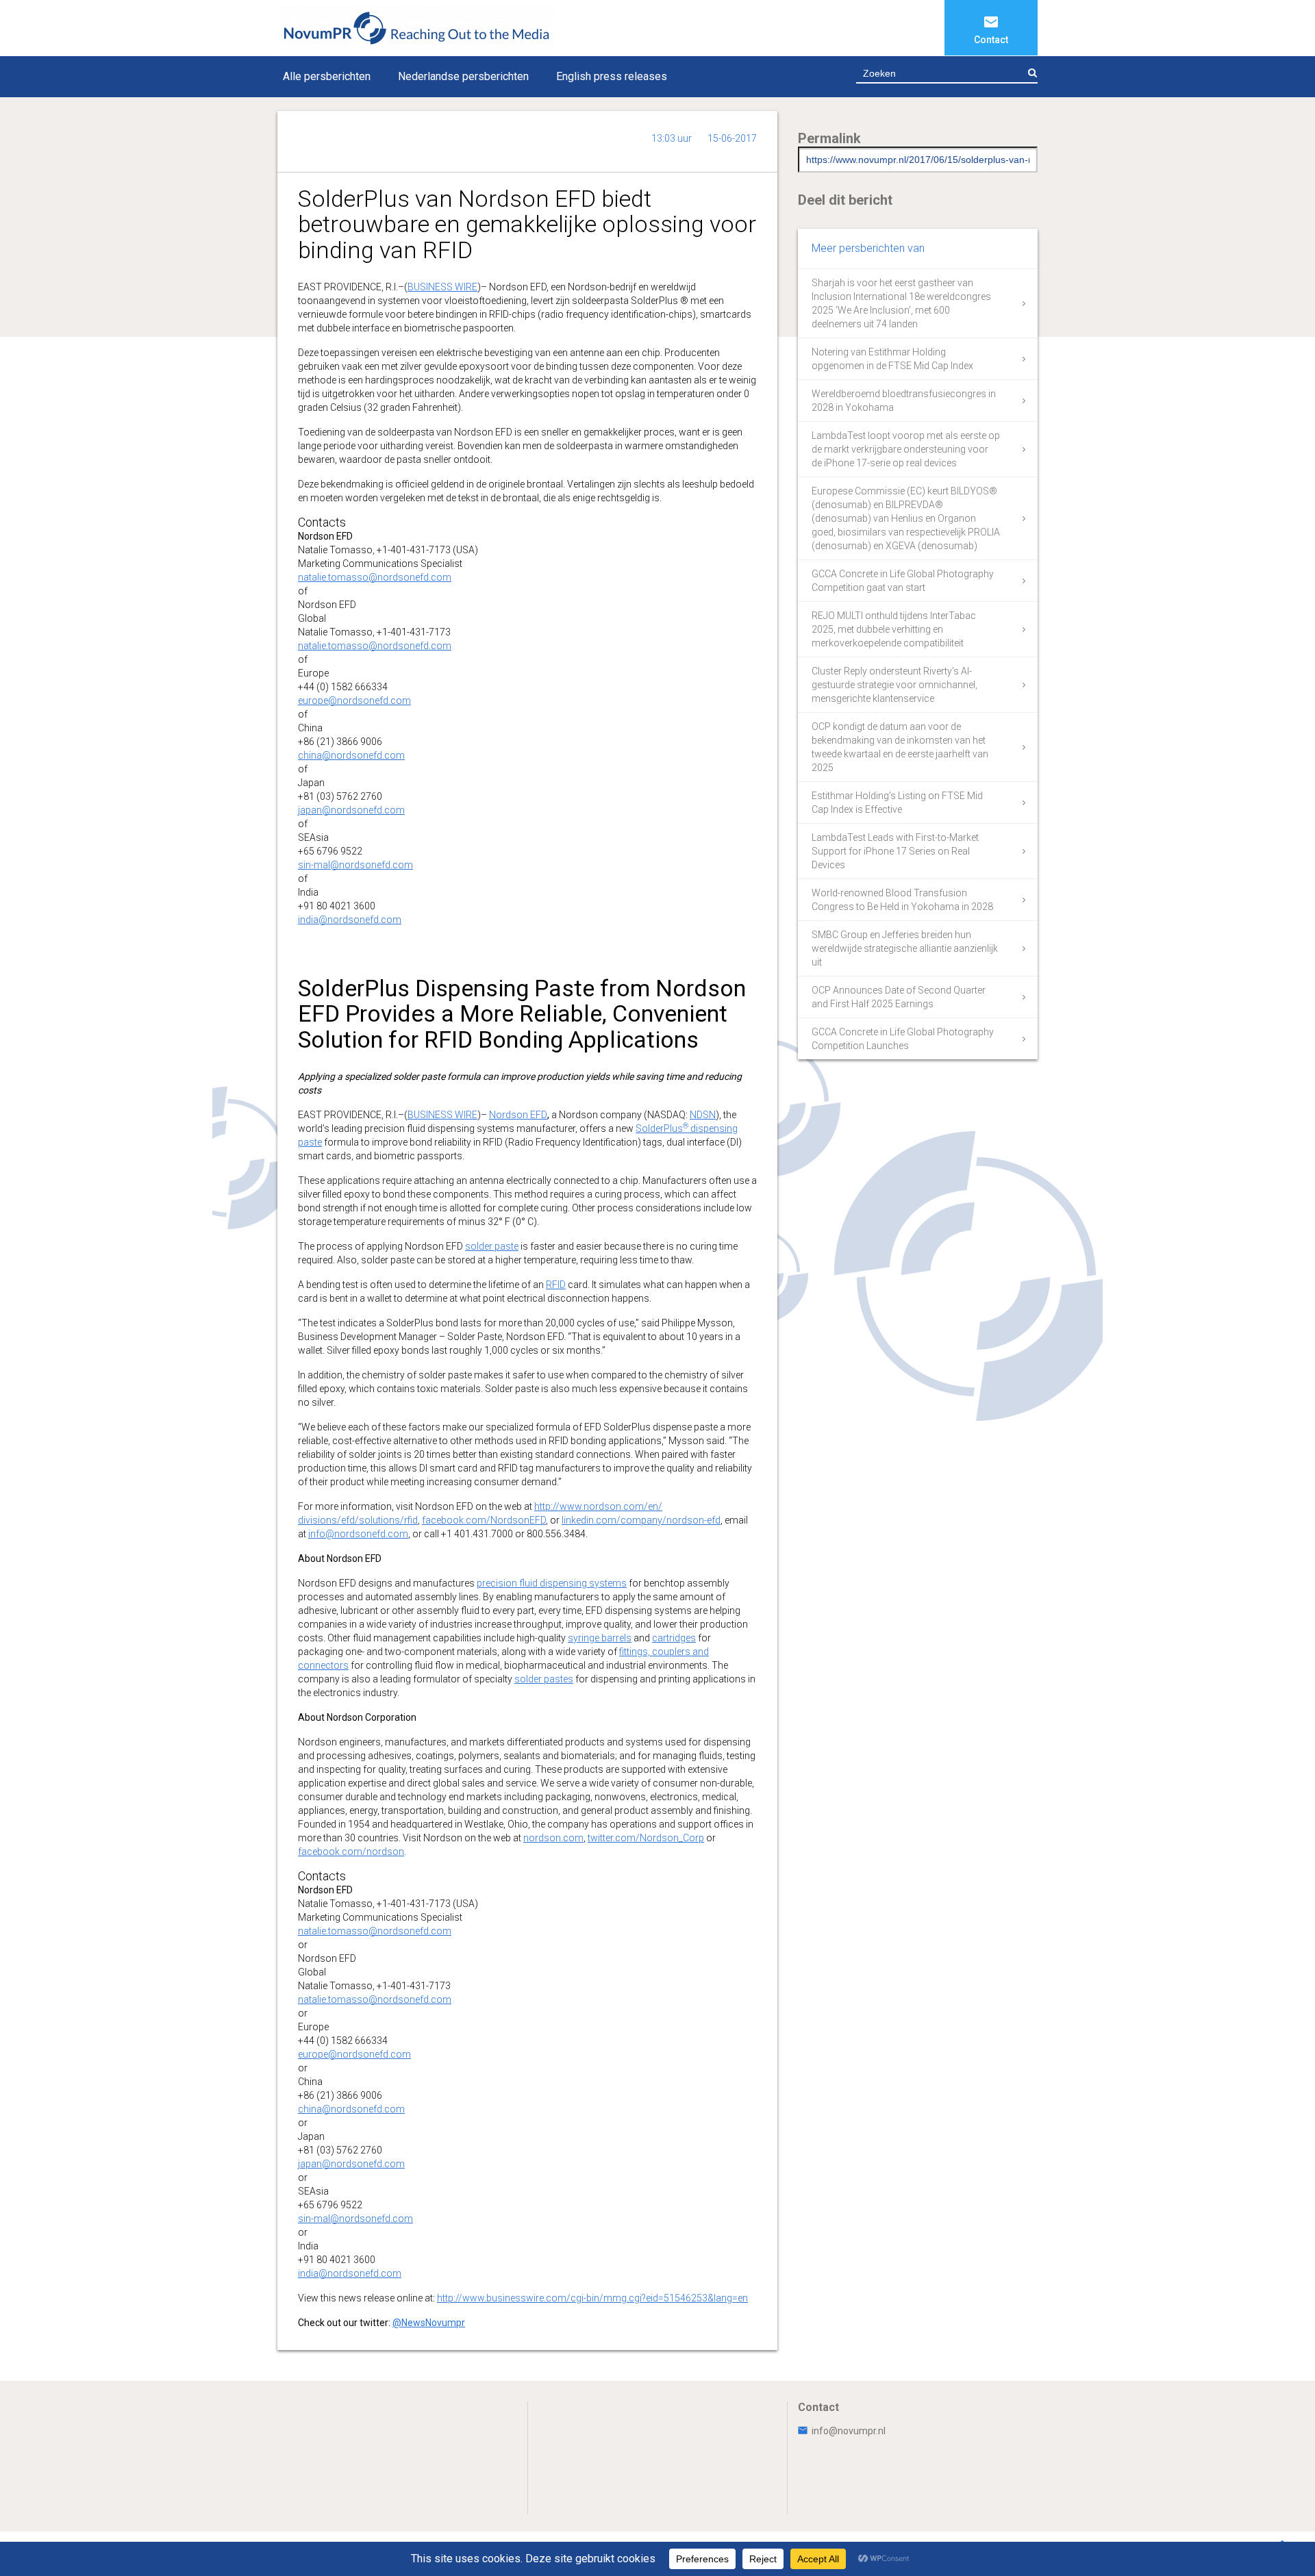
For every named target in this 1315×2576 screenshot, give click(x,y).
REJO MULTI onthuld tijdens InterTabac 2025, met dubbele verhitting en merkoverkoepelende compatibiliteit (894, 629)
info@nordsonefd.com (358, 1534)
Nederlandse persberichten (463, 76)
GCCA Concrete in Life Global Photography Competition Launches (903, 1039)
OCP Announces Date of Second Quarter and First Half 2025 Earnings (899, 997)
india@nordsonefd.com (350, 920)
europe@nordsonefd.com (354, 700)
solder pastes (544, 1679)
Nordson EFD (518, 1115)
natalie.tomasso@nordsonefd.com (375, 577)
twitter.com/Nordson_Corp (646, 1838)
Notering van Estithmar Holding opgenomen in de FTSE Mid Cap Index (892, 359)
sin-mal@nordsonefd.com (355, 865)
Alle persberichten (327, 76)
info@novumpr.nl (849, 2431)
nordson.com (553, 1838)
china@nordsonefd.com (351, 755)
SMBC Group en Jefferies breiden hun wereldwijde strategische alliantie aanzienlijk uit (905, 948)
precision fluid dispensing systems (552, 1583)
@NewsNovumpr (429, 2323)
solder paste (492, 1246)
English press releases (612, 76)
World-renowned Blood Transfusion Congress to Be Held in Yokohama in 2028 (902, 900)
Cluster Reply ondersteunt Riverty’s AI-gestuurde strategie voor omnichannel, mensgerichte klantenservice (894, 685)
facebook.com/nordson (351, 1852)
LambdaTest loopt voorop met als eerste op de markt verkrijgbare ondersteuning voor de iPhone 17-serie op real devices (906, 449)
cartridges (674, 1638)
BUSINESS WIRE (442, 287)
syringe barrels (600, 1638)
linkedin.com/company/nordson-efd (641, 1520)
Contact (991, 40)
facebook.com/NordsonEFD (484, 1520)
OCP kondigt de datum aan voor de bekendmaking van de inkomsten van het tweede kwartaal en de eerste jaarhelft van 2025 (900, 747)
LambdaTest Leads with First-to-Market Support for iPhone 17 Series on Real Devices (895, 851)
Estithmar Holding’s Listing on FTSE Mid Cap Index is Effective (897, 803)
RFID (556, 1285)
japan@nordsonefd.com (351, 810)
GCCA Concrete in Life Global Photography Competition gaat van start (903, 581)
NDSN (703, 1115)
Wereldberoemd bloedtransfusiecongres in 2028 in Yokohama (904, 401)
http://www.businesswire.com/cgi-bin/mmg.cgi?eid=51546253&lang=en (592, 2298)
